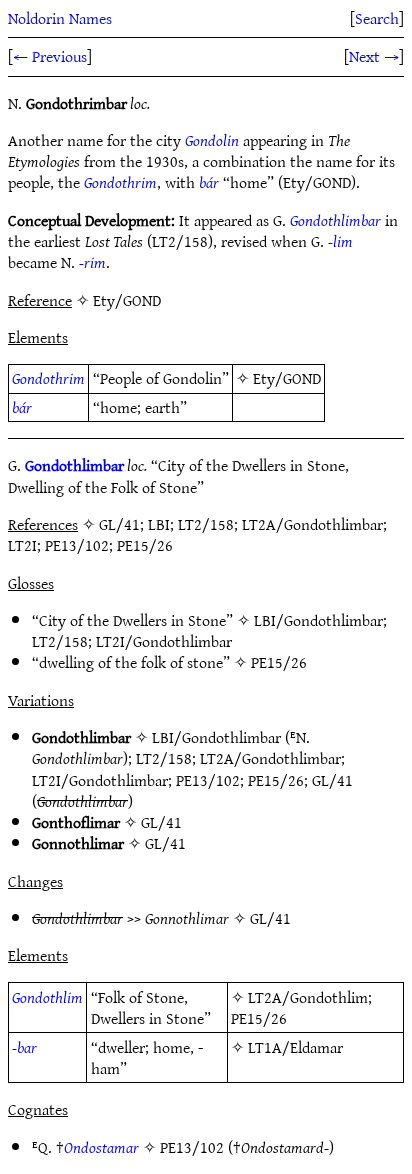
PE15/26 (279, 662)
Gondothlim (47, 997)
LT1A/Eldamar (295, 1047)
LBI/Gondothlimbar (318, 620)
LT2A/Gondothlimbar (270, 758)
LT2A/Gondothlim (308, 997)
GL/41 (332, 780)
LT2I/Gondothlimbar (164, 641)
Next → (374, 56)
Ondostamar (101, 1147)
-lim (340, 241)
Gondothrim (120, 182)
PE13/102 (208, 780)
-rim (92, 262)
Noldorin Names (60, 18)
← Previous (50, 56)
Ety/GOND (287, 378)
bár (209, 182)
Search (377, 18)
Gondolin (212, 140)
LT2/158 (60, 641)
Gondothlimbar (335, 220)
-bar (24, 1047)
